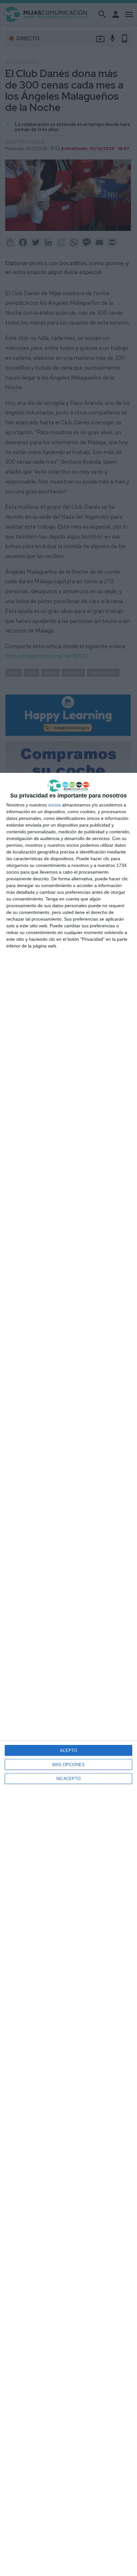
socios (54, 805)
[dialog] (68, 1674)
